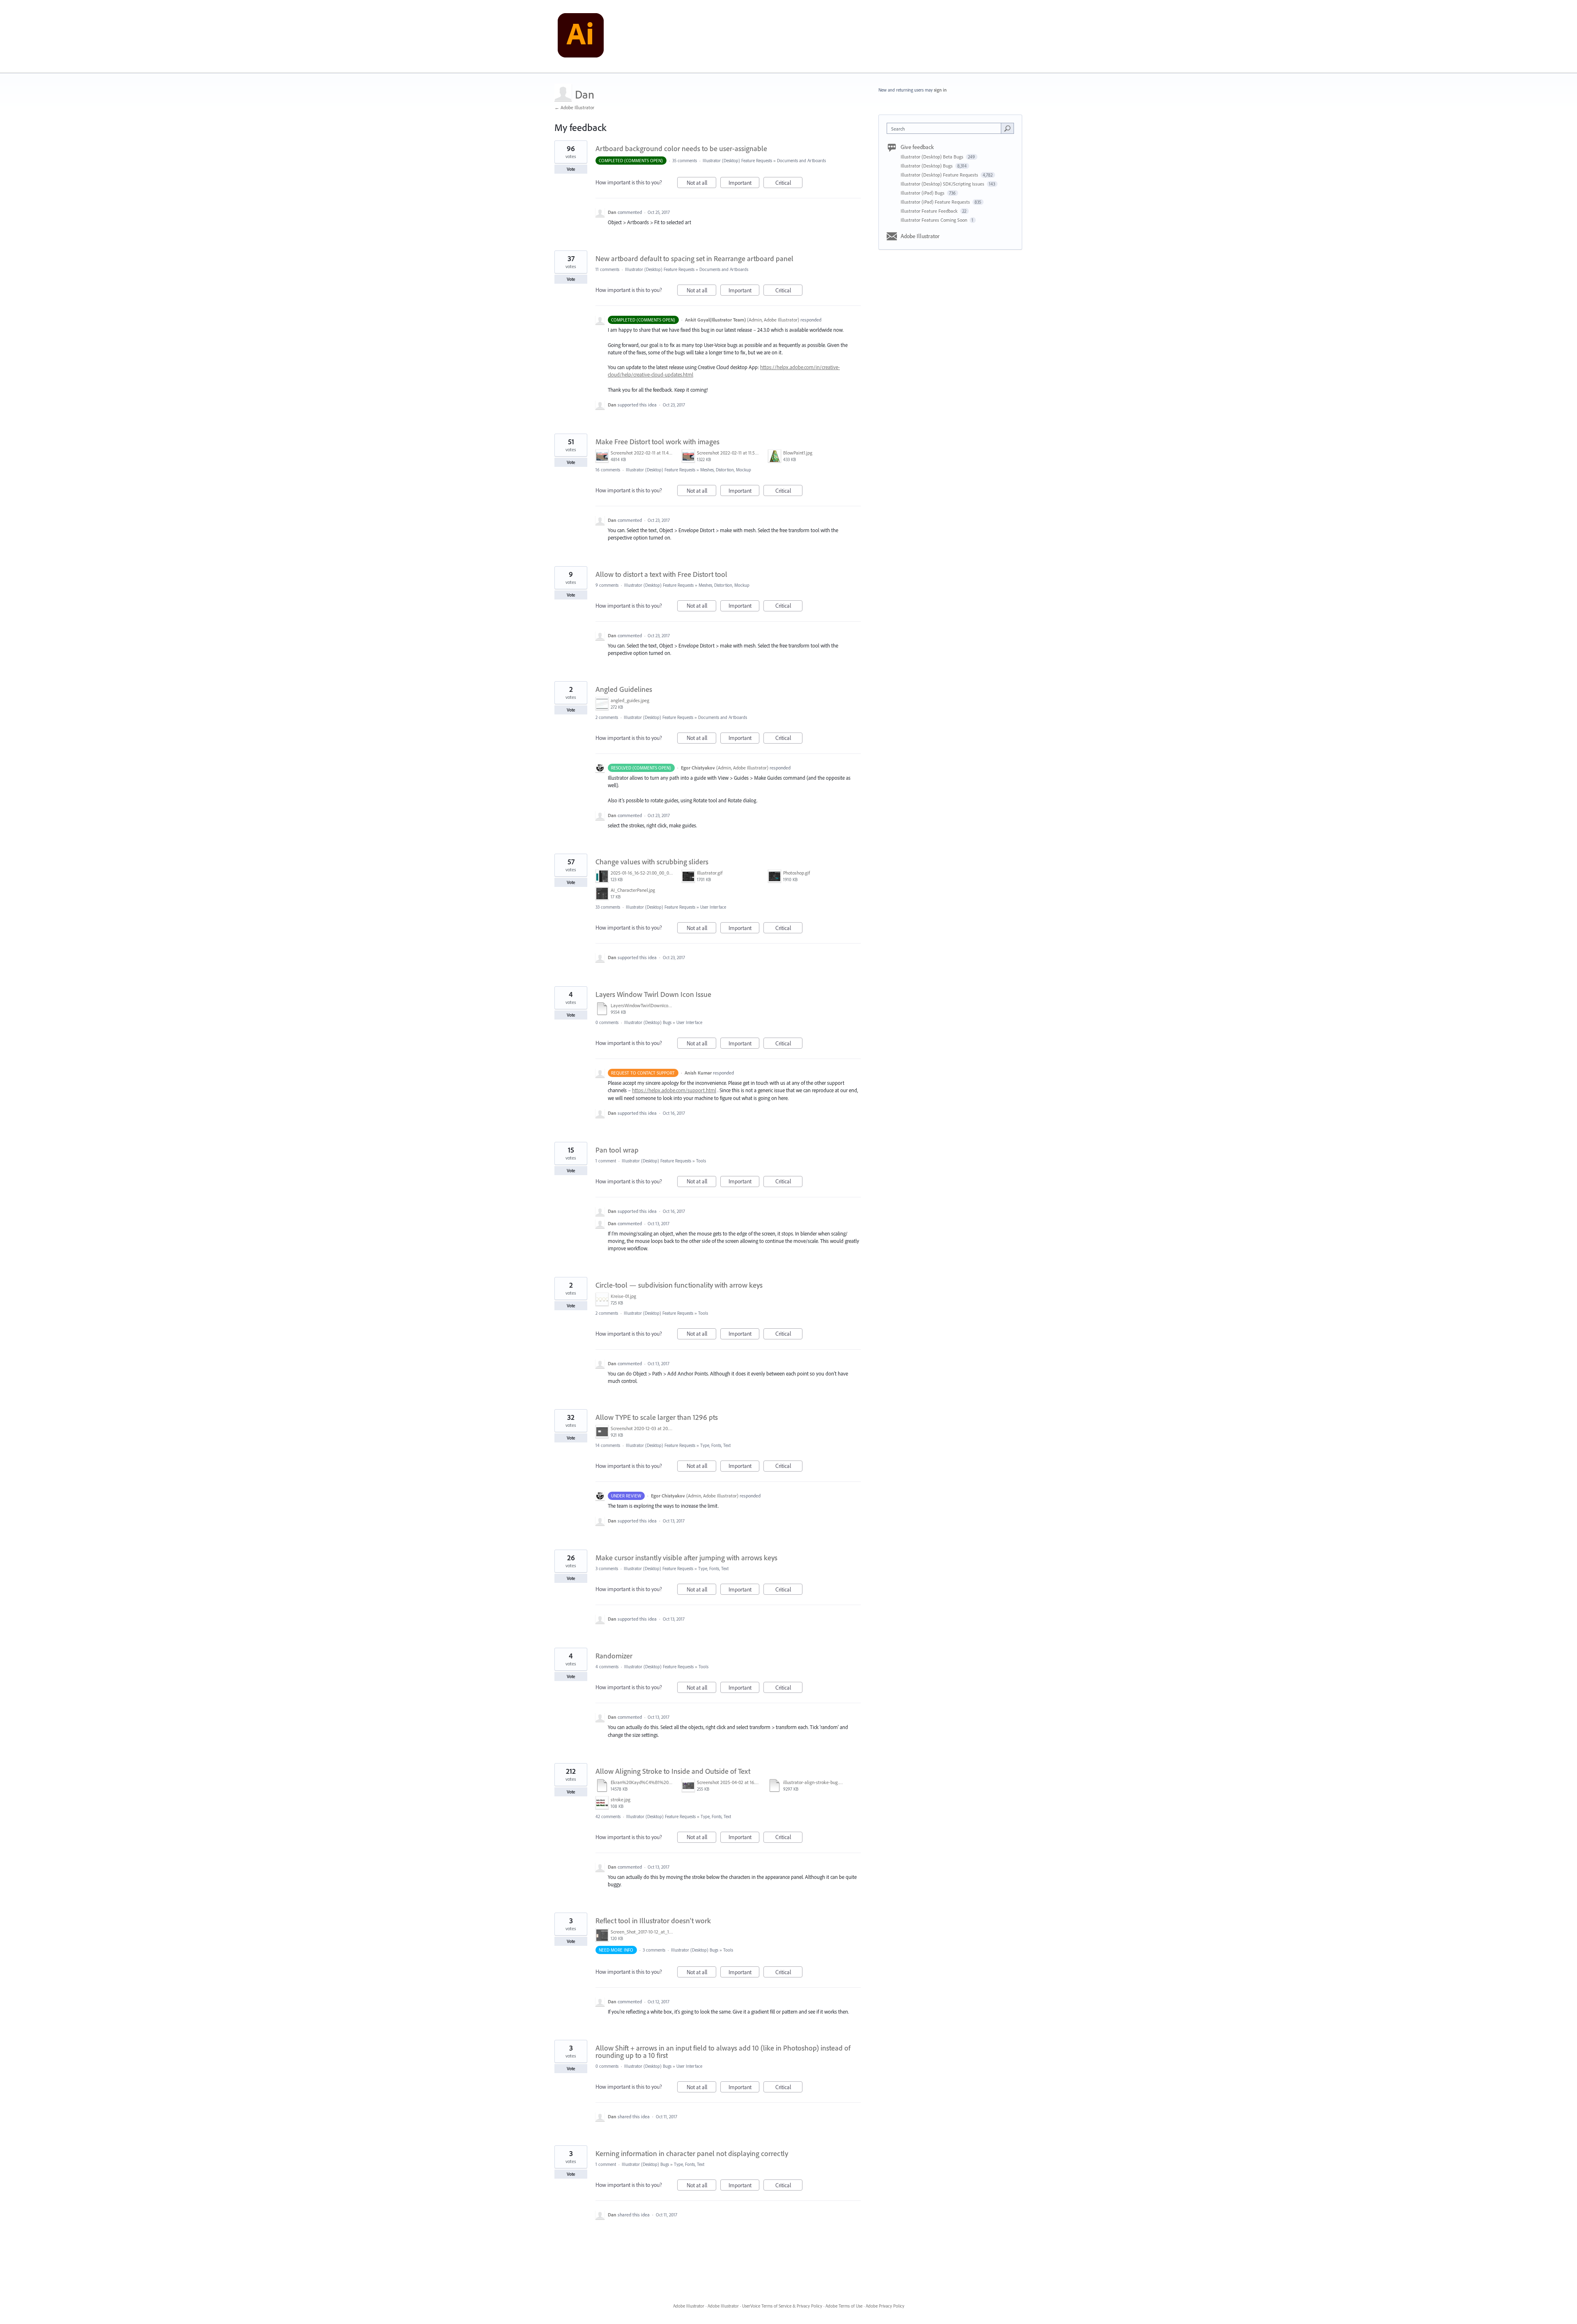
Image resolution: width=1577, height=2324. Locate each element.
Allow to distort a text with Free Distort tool (661, 574)
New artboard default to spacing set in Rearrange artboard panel (694, 258)
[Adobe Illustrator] (581, 37)
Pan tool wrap (617, 1150)
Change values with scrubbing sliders (652, 862)
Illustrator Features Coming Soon (934, 220)
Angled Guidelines (624, 689)
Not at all (701, 184)
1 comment (606, 1161)
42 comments (608, 1816)
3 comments (607, 1568)
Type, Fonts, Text (715, 1445)
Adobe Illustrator (920, 236)
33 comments (608, 907)
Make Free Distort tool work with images (657, 442)
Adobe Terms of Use (844, 2306)
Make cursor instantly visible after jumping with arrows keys (686, 1558)
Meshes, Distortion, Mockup (726, 470)
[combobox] (946, 128)
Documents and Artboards (801, 161)
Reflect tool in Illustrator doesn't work (653, 1921)
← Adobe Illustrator (574, 107)
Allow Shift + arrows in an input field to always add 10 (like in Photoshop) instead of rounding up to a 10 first (723, 2052)
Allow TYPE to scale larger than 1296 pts (657, 1417)
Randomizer (614, 1656)
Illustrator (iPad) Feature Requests (936, 202)
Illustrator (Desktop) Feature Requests (737, 161)
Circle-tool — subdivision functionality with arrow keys (679, 1285)
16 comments (608, 470)
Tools (701, 1161)
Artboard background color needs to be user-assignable (681, 148)
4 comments (607, 1667)
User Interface (713, 907)
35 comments (685, 161)
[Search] (1007, 128)
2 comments (607, 717)
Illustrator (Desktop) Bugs (648, 1022)
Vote (571, 169)
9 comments (607, 585)
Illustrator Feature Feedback (930, 211)
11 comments (607, 269)
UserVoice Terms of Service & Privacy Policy (782, 2306)
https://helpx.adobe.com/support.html (674, 1090)
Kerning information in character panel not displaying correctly (692, 2153)
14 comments (608, 1445)
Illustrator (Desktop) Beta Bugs (933, 157)
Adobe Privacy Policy (885, 2306)
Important (744, 184)
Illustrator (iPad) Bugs (923, 193)
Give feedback (917, 147)
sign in (940, 90)
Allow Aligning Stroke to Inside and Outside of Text (673, 1771)
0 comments (607, 1022)
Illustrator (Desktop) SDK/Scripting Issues (943, 184)
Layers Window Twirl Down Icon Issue (653, 994)
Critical (789, 184)
